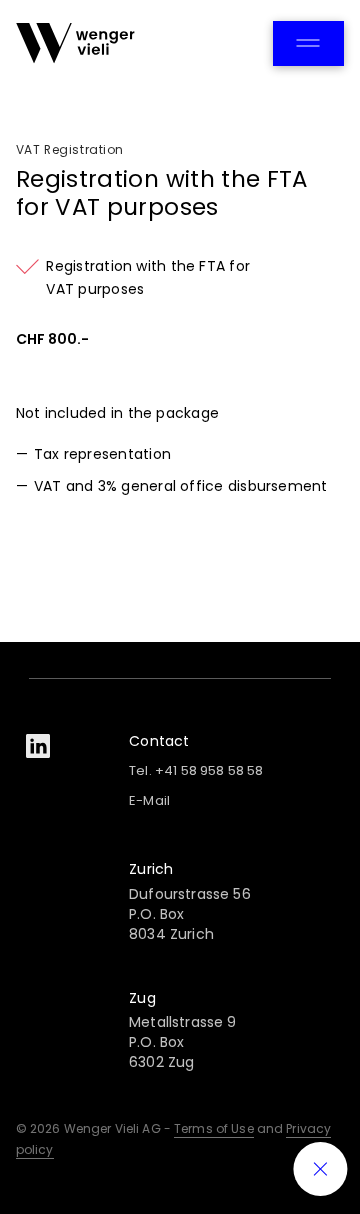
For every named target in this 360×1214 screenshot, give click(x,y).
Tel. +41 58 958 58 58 (196, 770)
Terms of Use (214, 1128)
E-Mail (149, 800)
